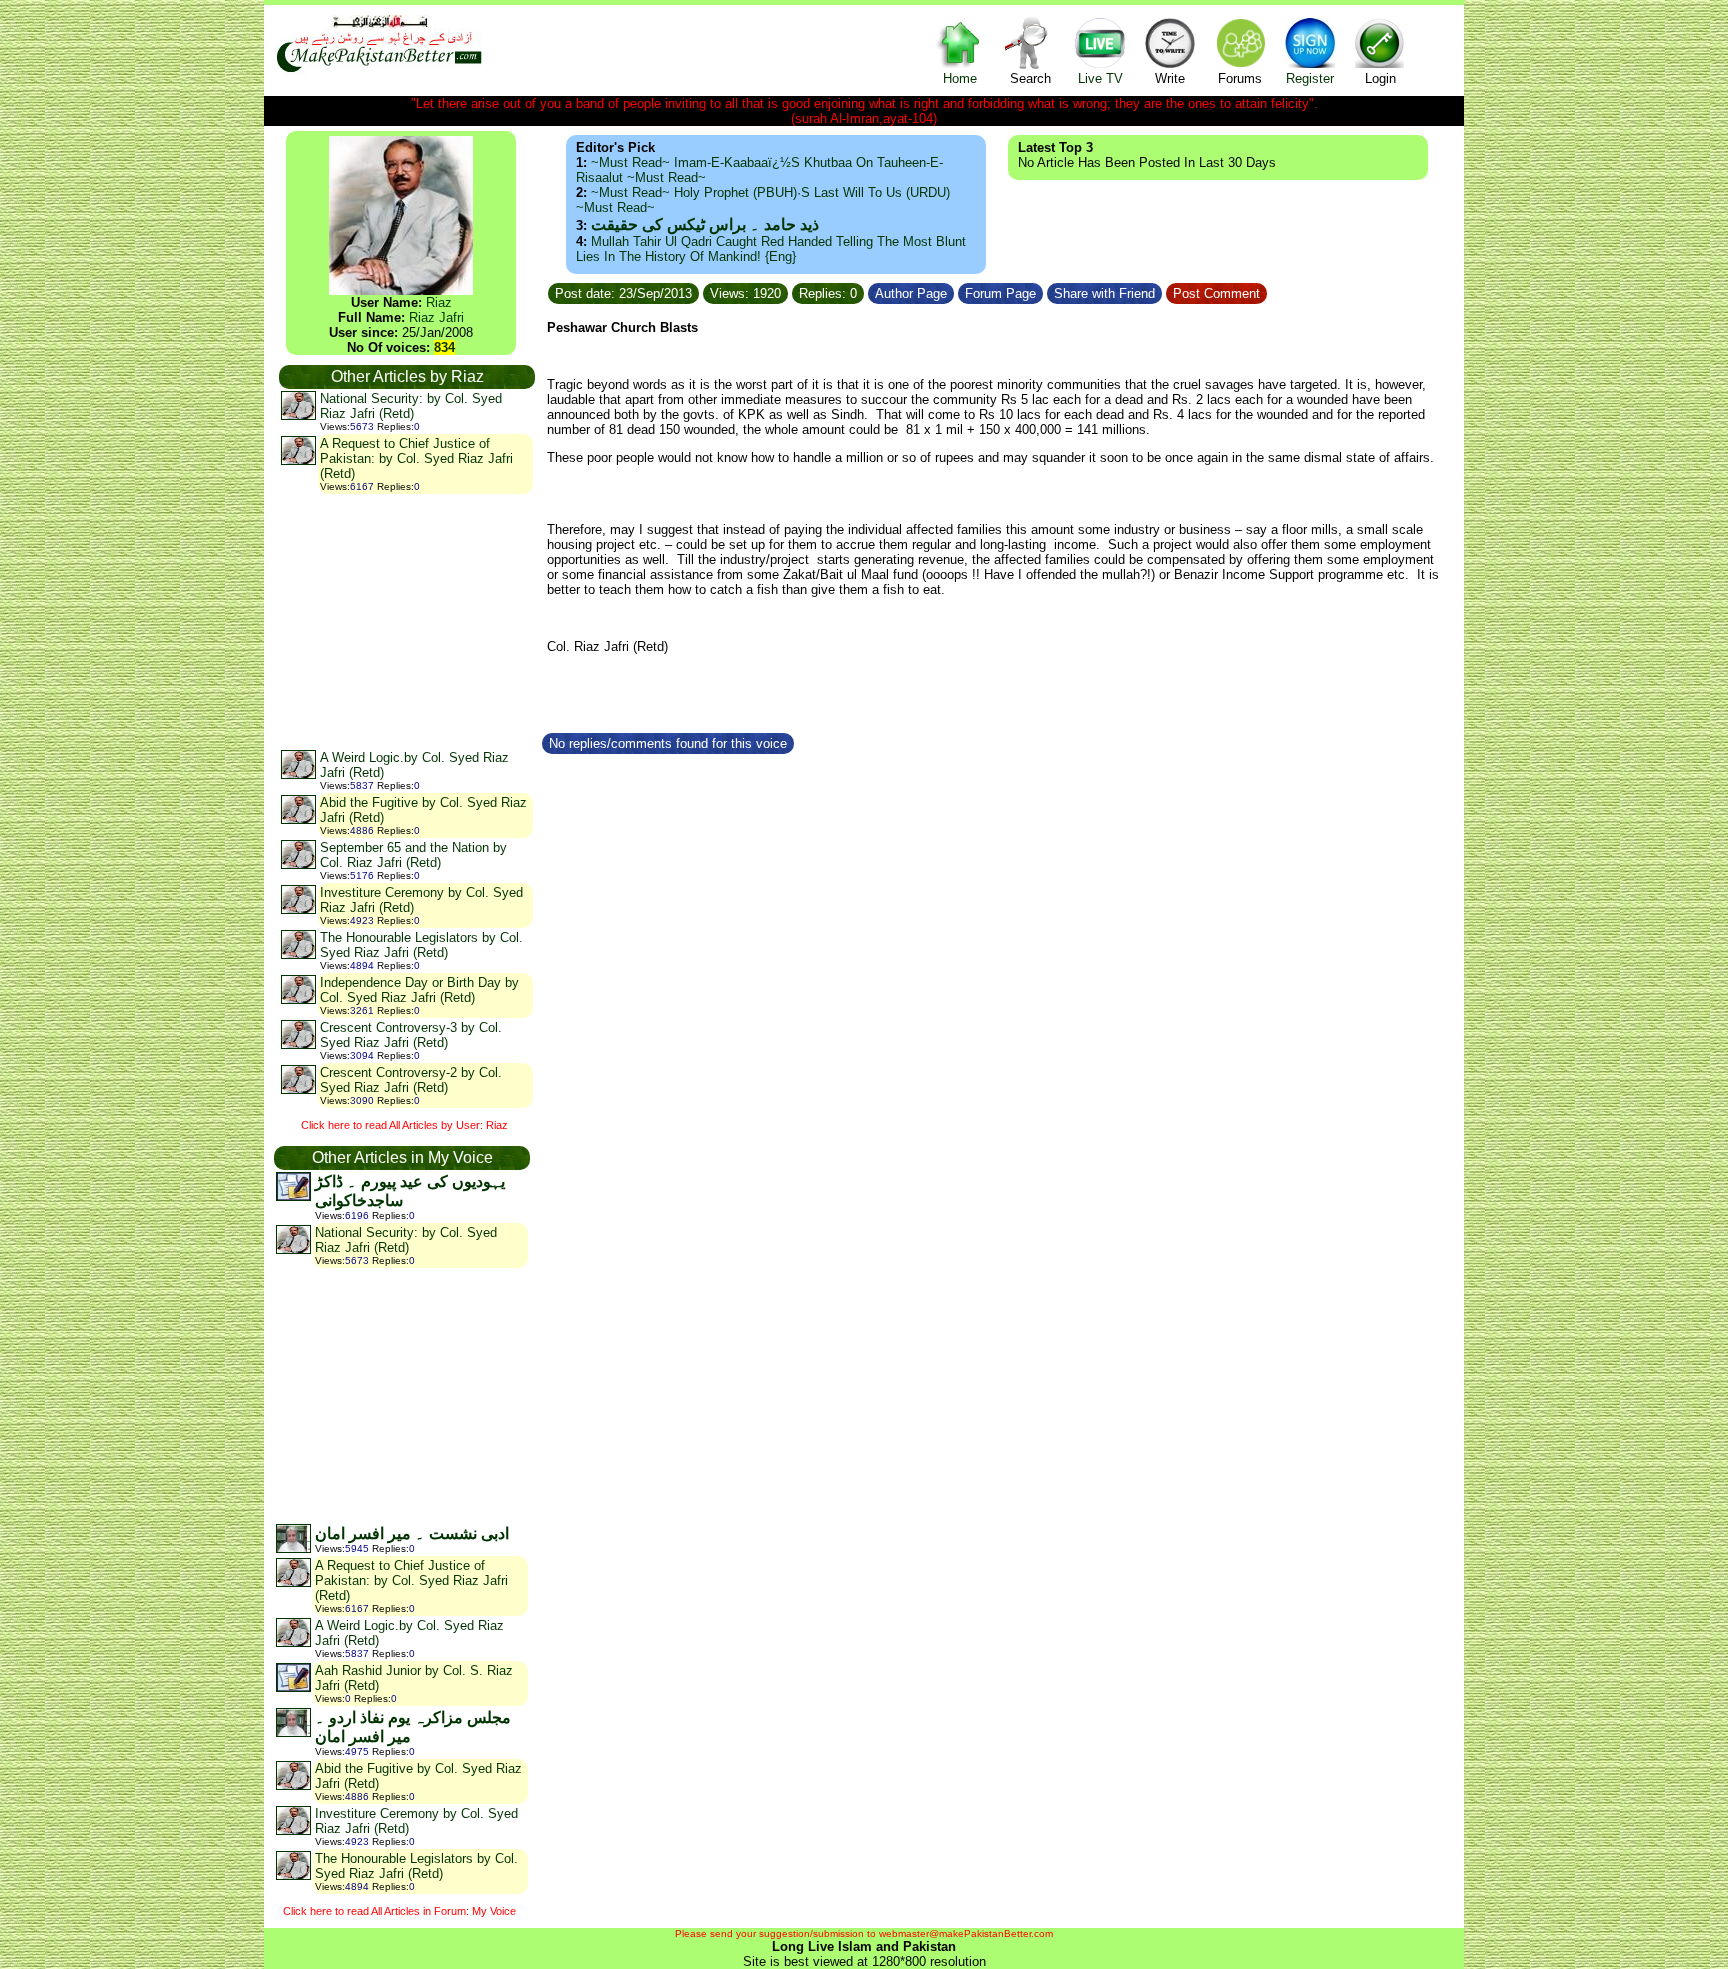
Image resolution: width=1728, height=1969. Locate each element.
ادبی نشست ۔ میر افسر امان (412, 1533)
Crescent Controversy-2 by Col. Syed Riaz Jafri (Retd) (411, 1080)
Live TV (1100, 78)
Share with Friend (1104, 293)
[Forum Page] (1045, 290)
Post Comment (1216, 293)
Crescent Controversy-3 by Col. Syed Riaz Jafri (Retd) (411, 1035)
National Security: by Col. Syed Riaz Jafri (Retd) (411, 406)
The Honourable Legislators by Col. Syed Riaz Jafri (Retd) (421, 945)
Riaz (439, 302)
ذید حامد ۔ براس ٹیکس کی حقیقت (705, 224)
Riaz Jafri (436, 317)
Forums (1240, 78)
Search (1030, 78)
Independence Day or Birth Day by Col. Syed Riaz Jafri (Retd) (419, 990)
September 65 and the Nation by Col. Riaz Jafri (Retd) (413, 855)
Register (1310, 78)
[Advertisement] (406, 621)
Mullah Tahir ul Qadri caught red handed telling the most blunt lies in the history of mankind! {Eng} (771, 249)
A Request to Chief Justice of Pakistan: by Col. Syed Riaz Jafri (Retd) (416, 458)
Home (960, 78)
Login (1380, 78)
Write (1170, 78)
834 (444, 347)
